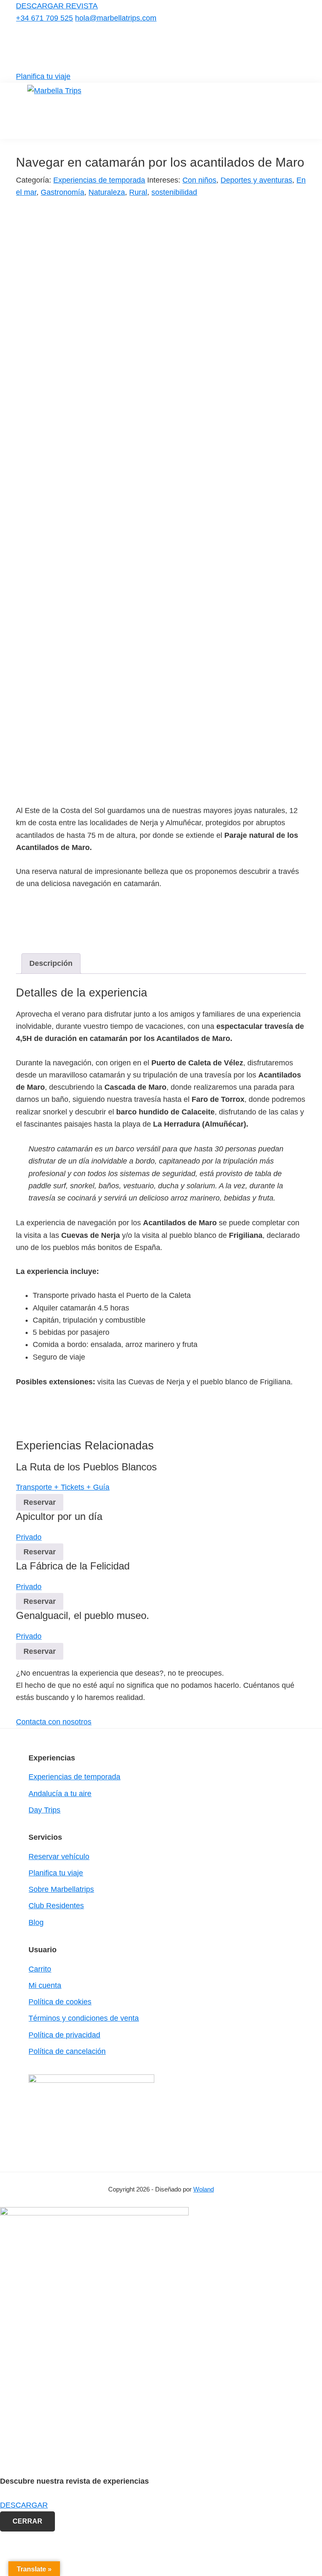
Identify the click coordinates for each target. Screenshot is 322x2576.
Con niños (199, 180)
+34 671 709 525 (44, 18)
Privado (29, 1537)
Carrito (40, 1969)
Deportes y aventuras (256, 180)
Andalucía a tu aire (60, 1794)
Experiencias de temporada (99, 180)
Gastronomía (62, 192)
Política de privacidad (64, 2035)
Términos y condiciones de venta (84, 2018)
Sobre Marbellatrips (61, 1889)
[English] (290, 46)
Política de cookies (60, 2002)
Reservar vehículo (59, 1857)
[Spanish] (301, 46)
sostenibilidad (174, 192)
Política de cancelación (67, 2051)
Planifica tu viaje (43, 76)
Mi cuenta (45, 1985)
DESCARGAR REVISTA (57, 6)
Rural (138, 192)
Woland (204, 2189)
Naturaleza (107, 192)
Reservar (40, 1502)
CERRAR (27, 2521)
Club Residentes (56, 1906)
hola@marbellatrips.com (116, 18)
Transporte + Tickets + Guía (63, 1487)
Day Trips (44, 1810)
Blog (36, 1922)
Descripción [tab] (51, 963)
